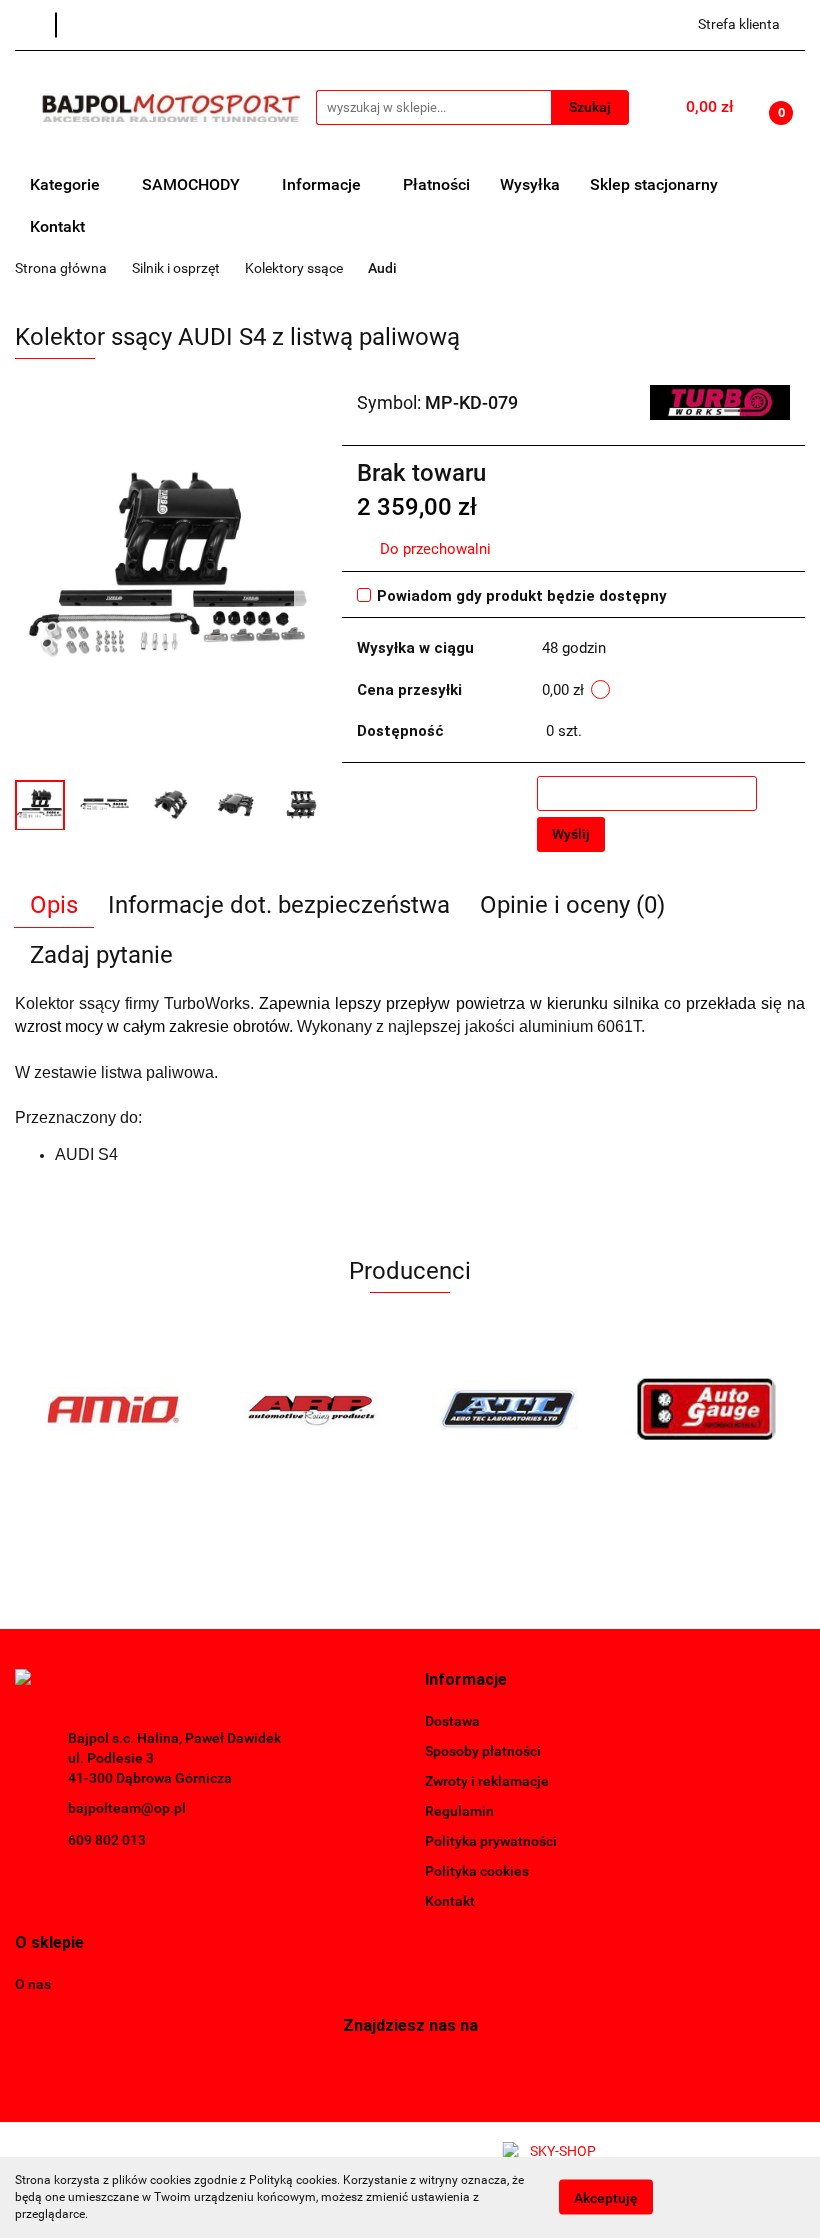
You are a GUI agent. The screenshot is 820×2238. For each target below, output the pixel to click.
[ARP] (312, 1409)
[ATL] (509, 1409)
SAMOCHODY (193, 184)
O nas (33, 1984)
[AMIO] (114, 1409)
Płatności (436, 184)
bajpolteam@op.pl (127, 1808)
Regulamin (459, 1811)
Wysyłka (530, 184)
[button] (466, 1680)
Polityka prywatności (491, 1841)
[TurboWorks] (720, 401)
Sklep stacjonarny (654, 184)
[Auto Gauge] (707, 1409)
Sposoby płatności (483, 1751)
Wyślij (571, 834)
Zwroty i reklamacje (487, 1781)
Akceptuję (606, 2198)
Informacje (323, 184)
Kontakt (57, 226)
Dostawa (452, 1721)
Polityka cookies (477, 1871)
